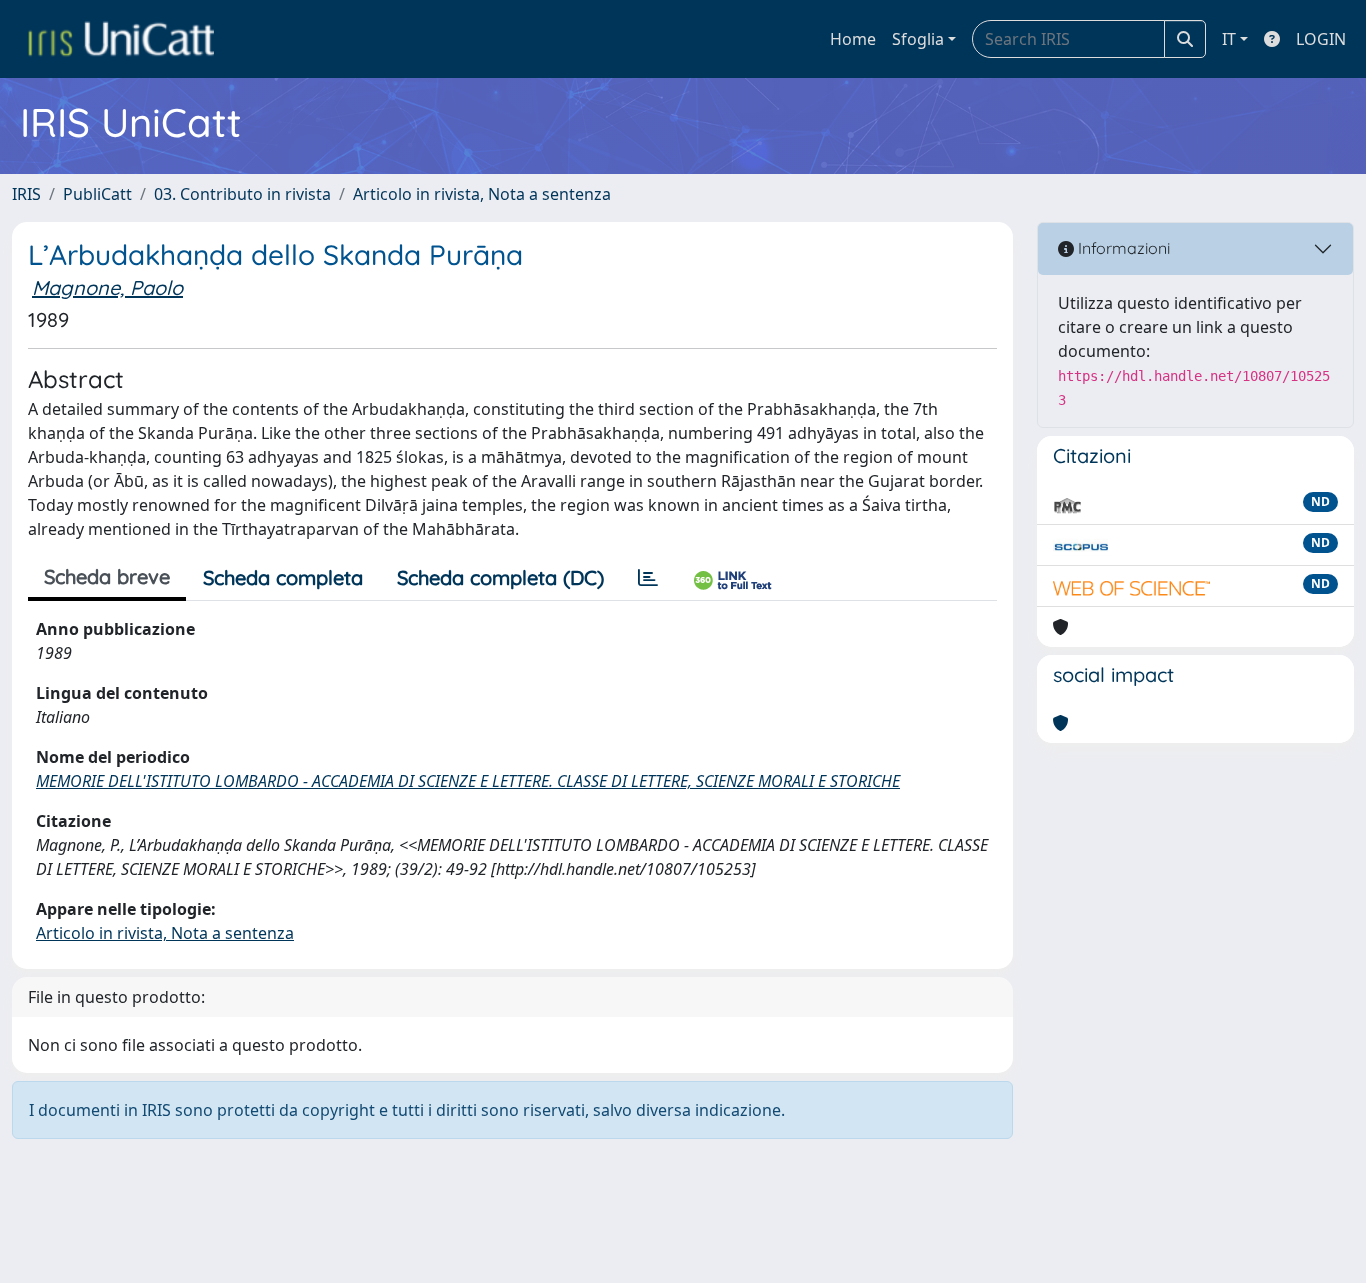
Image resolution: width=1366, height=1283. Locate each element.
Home (853, 39)
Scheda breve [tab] (107, 576)
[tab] (648, 578)
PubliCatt (97, 194)
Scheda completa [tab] (283, 577)
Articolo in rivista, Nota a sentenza (482, 194)
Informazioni (1122, 248)
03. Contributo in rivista (242, 194)
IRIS (26, 194)
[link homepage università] (121, 39)
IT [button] (1229, 39)
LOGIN (1321, 39)
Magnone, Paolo (107, 287)
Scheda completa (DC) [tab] (500, 577)
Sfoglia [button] (918, 39)
